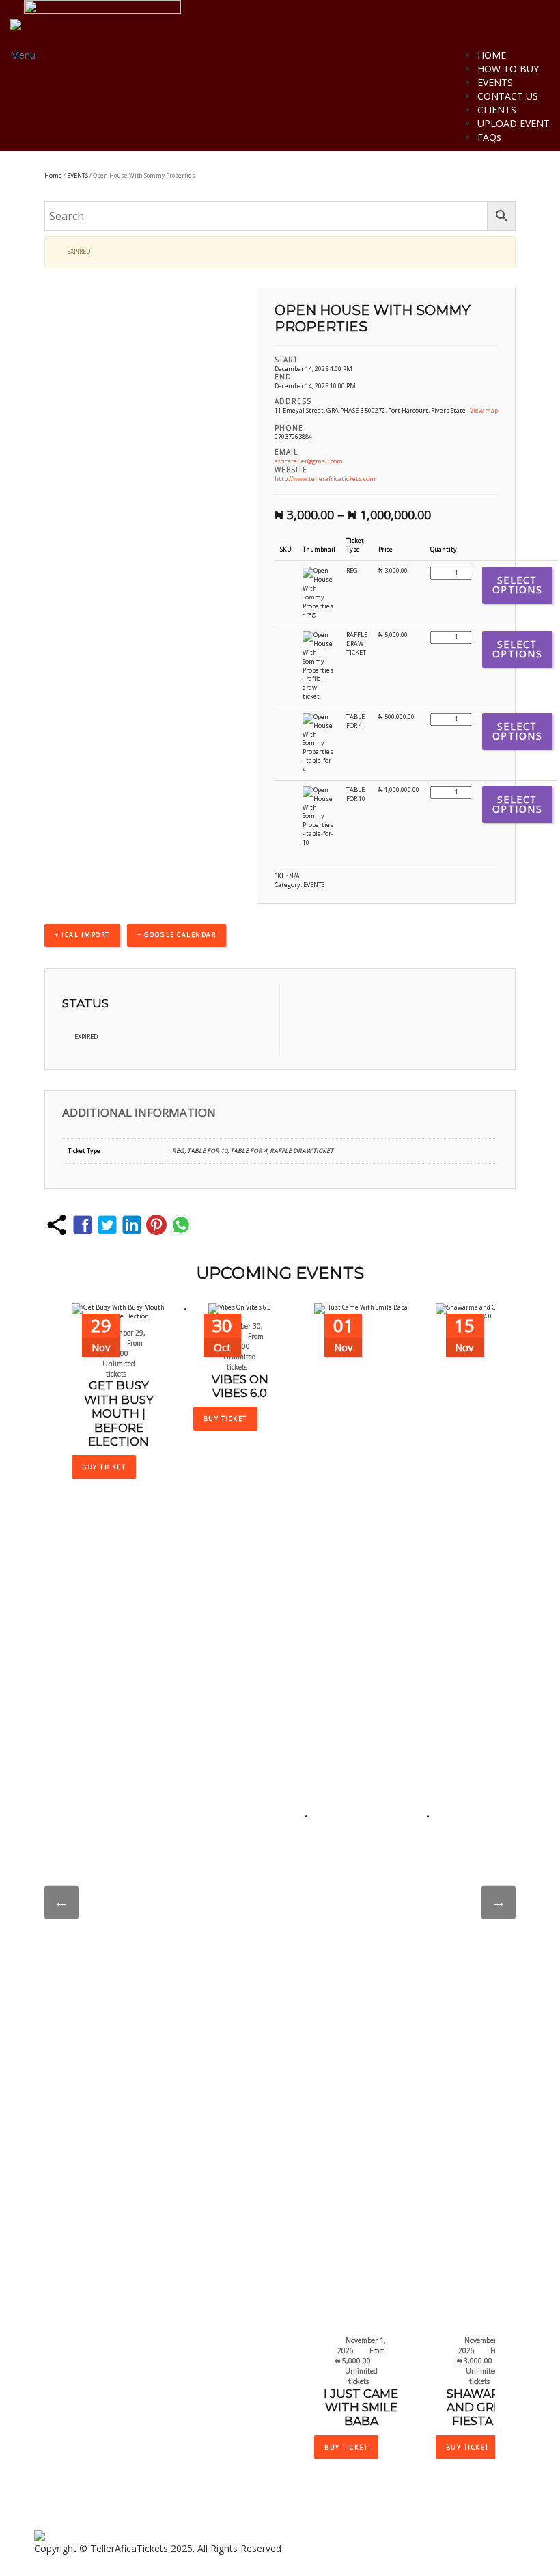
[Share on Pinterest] (156, 1225)
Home (53, 175)
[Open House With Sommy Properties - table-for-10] (319, 816)
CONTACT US (508, 96)
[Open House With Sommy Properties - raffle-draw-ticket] (319, 665)
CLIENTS (497, 110)
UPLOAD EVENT (514, 123)
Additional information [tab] (139, 1112)
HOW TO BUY (508, 69)
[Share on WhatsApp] (181, 1225)
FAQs (489, 137)
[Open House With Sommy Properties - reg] (319, 592)
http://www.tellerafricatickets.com (325, 479)
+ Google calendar (177, 935)
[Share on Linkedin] (132, 1225)
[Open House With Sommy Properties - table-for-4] (319, 743)
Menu (23, 55)
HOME (492, 55)
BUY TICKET (104, 1467)
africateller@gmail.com (309, 461)
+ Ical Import (82, 935)
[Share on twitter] (107, 1225)
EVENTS (495, 82)
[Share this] (57, 1225)
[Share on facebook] (83, 1225)
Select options (518, 585)
